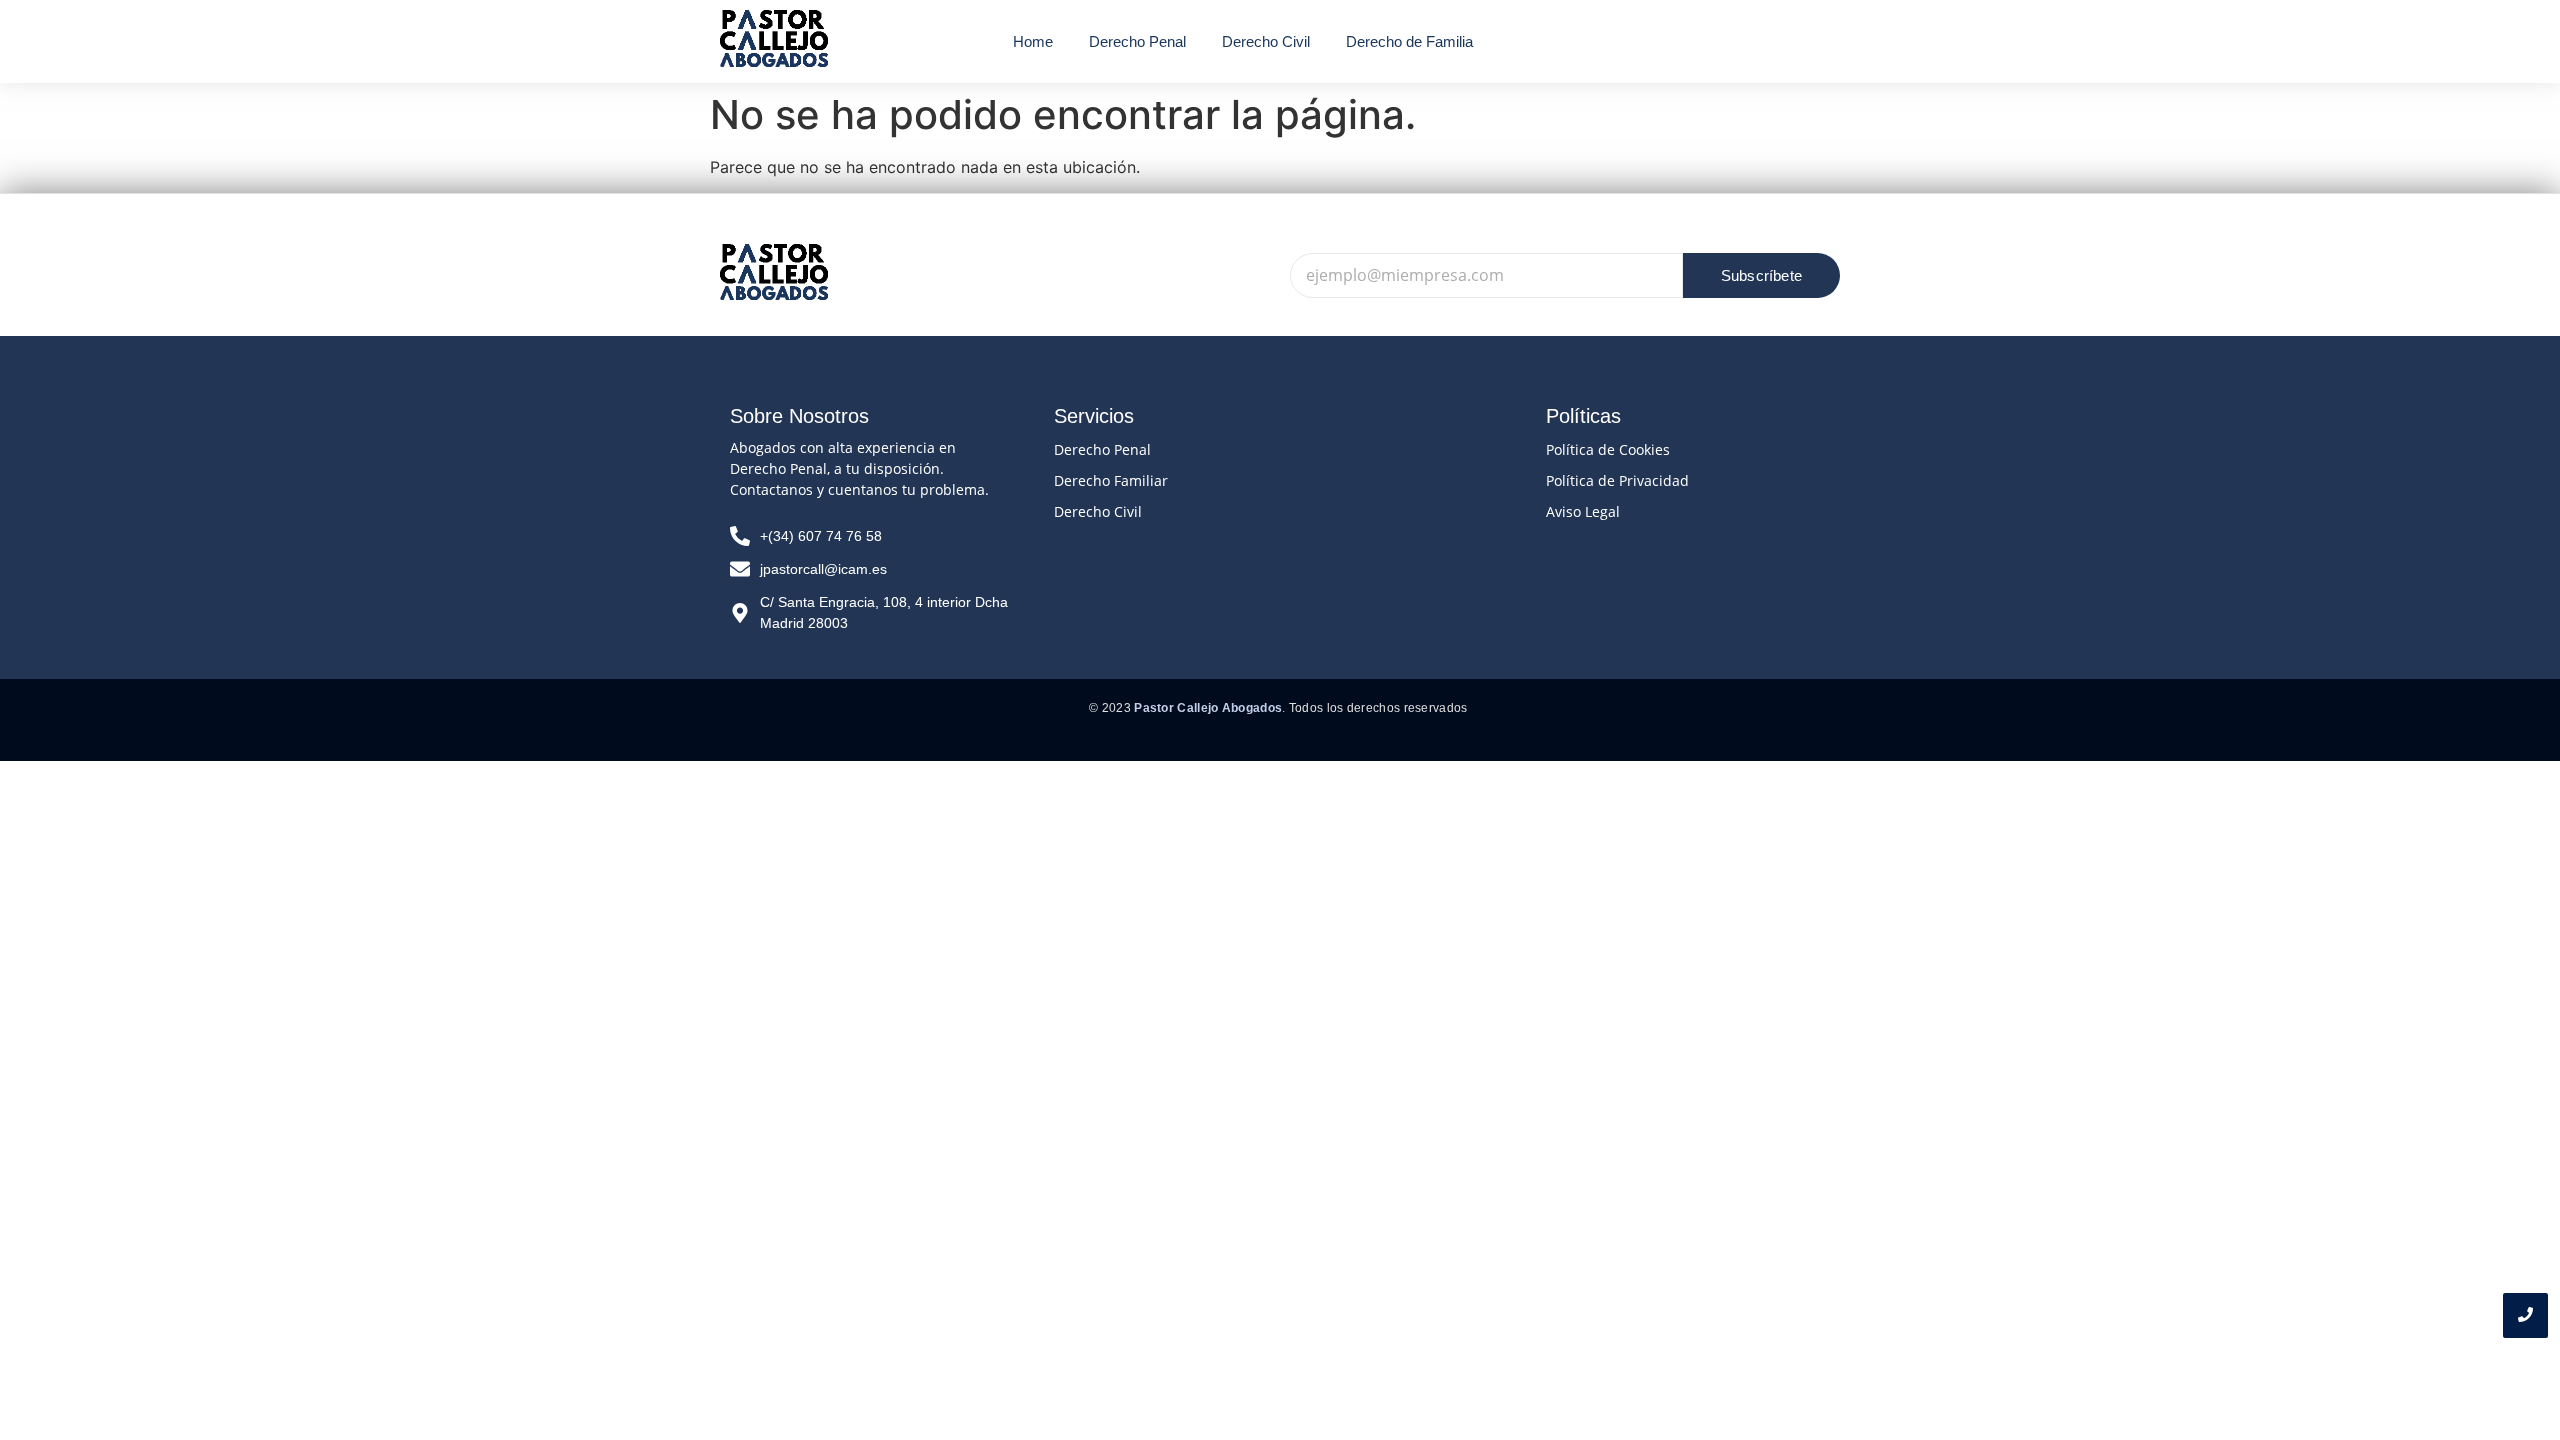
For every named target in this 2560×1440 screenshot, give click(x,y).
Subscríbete (1761, 275)
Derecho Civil (1098, 511)
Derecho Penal (1102, 449)
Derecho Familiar (1111, 480)
